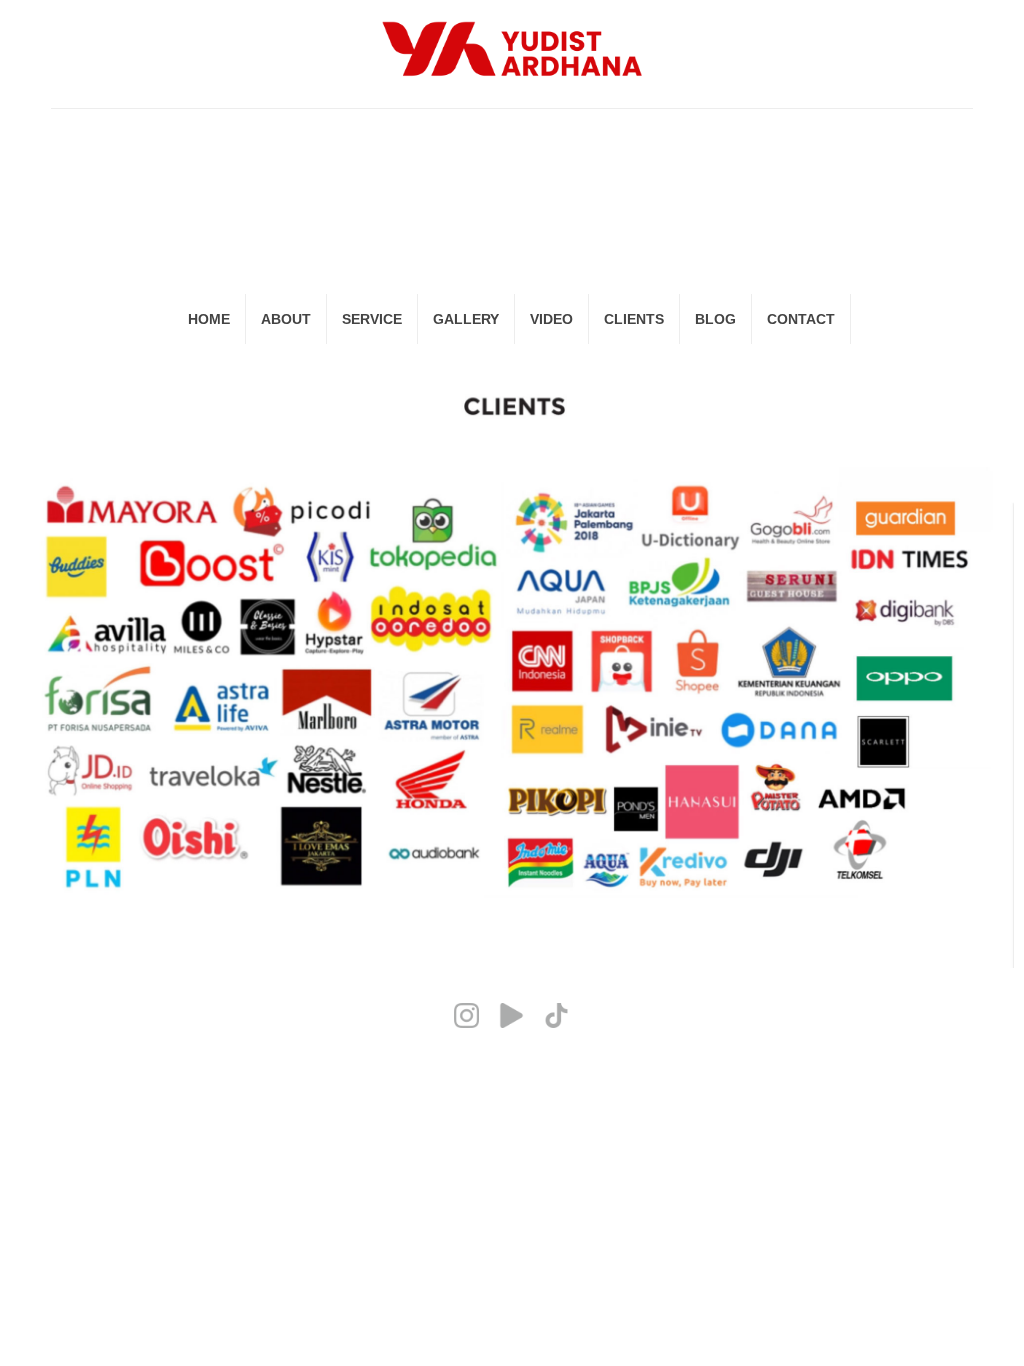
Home (209, 319)
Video (551, 319)
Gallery (466, 319)
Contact (801, 319)
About (286, 319)
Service (372, 319)
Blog (715, 319)
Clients (634, 319)
